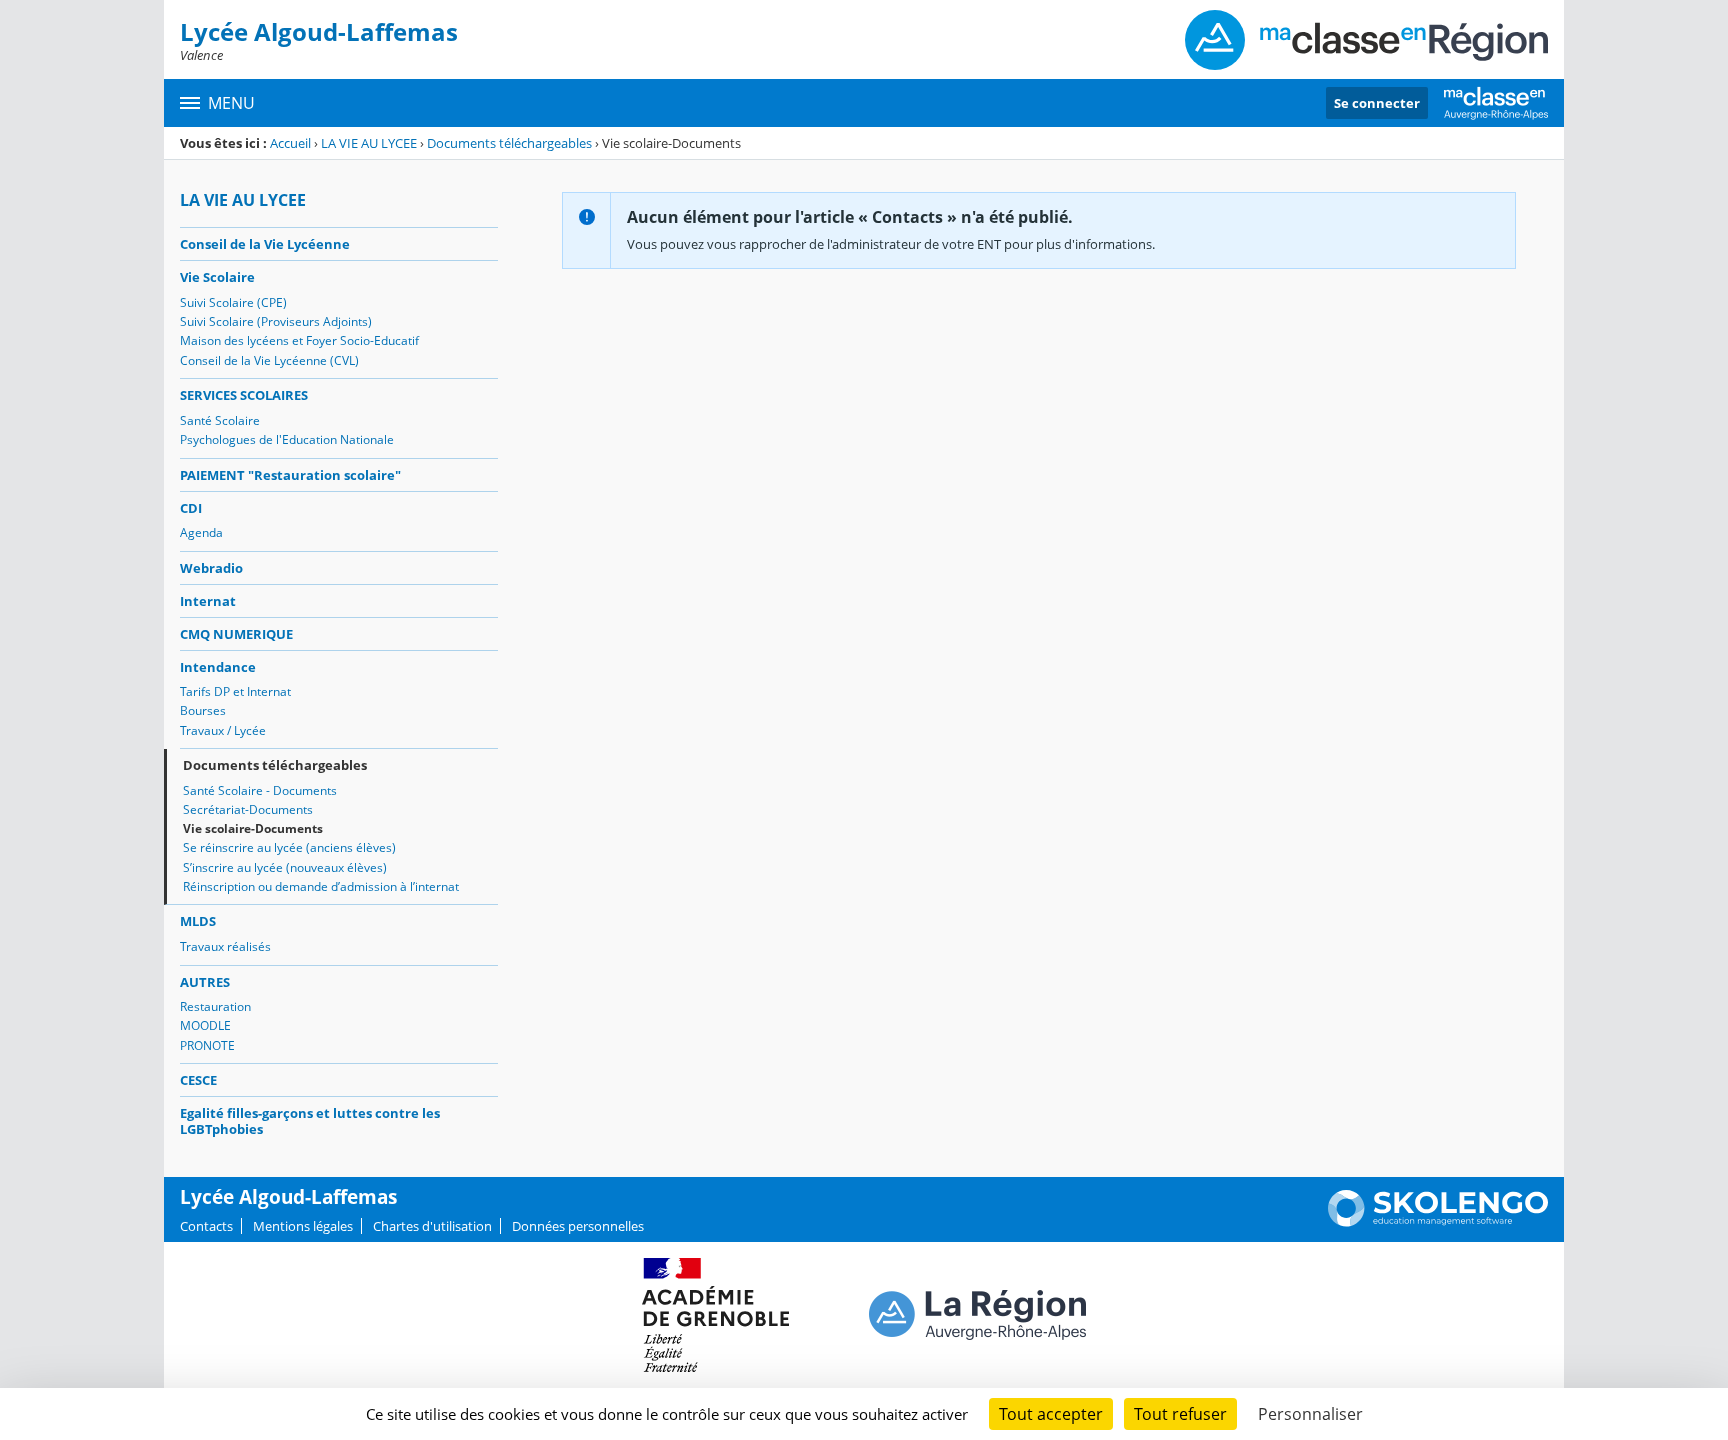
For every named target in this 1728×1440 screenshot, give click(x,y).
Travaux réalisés (225, 946)
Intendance (218, 667)
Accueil (290, 143)
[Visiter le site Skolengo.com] (1438, 1222)
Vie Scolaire (217, 277)
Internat (208, 601)
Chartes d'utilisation (432, 1226)
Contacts (206, 1226)
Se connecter (1377, 103)
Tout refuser (1180, 1414)
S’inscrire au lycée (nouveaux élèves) (285, 867)
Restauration (215, 1006)
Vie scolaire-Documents (253, 828)
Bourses (203, 710)
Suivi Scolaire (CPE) (233, 302)
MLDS (198, 921)
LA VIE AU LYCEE (369, 143)
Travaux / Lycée (223, 730)
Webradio (211, 568)
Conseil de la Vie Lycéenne (265, 244)
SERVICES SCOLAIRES (244, 395)
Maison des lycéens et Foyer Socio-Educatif (299, 340)
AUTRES (205, 982)
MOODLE (205, 1025)
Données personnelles (578, 1226)
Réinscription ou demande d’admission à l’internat (321, 886)
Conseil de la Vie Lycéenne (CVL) (269, 360)
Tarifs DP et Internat (235, 691)
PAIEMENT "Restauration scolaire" (290, 475)
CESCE (198, 1080)
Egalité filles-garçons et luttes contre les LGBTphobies (310, 1121)
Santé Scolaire (220, 420)
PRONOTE (207, 1045)
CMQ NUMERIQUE (236, 634)
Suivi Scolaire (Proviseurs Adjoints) (276, 321)
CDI (191, 508)
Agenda (201, 532)
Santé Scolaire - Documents (260, 790)
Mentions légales (303, 1226)
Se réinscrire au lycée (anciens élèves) (289, 847)
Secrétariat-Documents (248, 809)
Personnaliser (1310, 1414)
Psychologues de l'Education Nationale (287, 439)
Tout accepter (1051, 1414)
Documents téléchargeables (509, 143)
